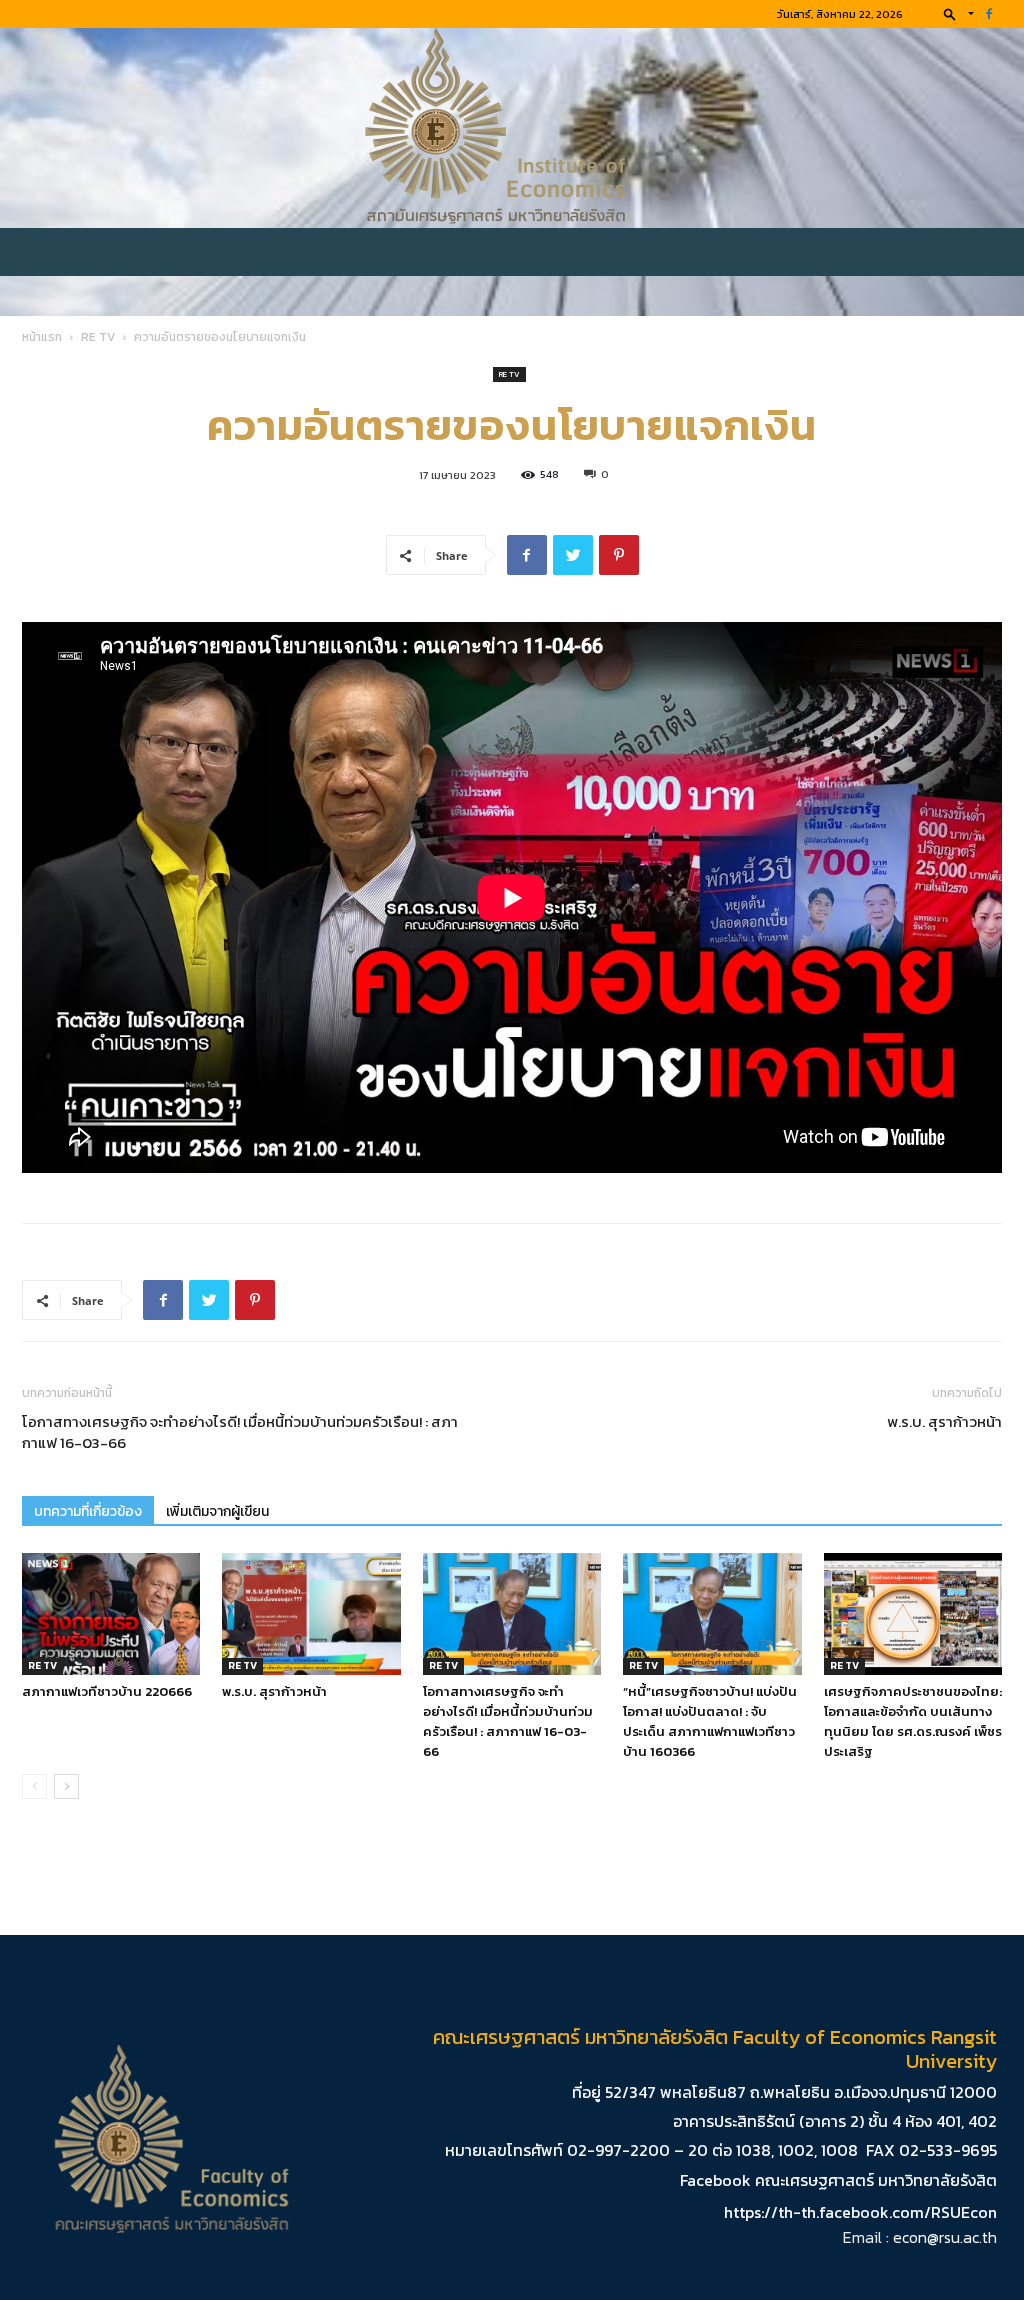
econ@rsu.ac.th (945, 2237)
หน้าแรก (42, 337)
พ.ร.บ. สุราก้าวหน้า (944, 1421)
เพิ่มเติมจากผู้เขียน (217, 1511)
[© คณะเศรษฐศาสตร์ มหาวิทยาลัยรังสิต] (512, 128)
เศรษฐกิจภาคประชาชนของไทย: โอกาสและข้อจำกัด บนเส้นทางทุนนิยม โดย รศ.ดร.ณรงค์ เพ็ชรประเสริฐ (913, 1721)
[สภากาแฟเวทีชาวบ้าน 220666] (111, 1614)
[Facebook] (989, 14)
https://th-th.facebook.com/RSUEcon (860, 2212)
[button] (954, 13)
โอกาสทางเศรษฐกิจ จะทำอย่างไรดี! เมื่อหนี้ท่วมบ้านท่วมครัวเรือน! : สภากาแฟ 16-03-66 (240, 1432)
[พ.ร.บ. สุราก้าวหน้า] (311, 1614)
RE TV (98, 337)
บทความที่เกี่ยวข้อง (88, 1511)
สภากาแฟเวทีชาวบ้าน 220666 (107, 1691)
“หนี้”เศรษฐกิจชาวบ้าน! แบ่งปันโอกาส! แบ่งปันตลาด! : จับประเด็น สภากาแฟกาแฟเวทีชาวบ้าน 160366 (710, 1721)
